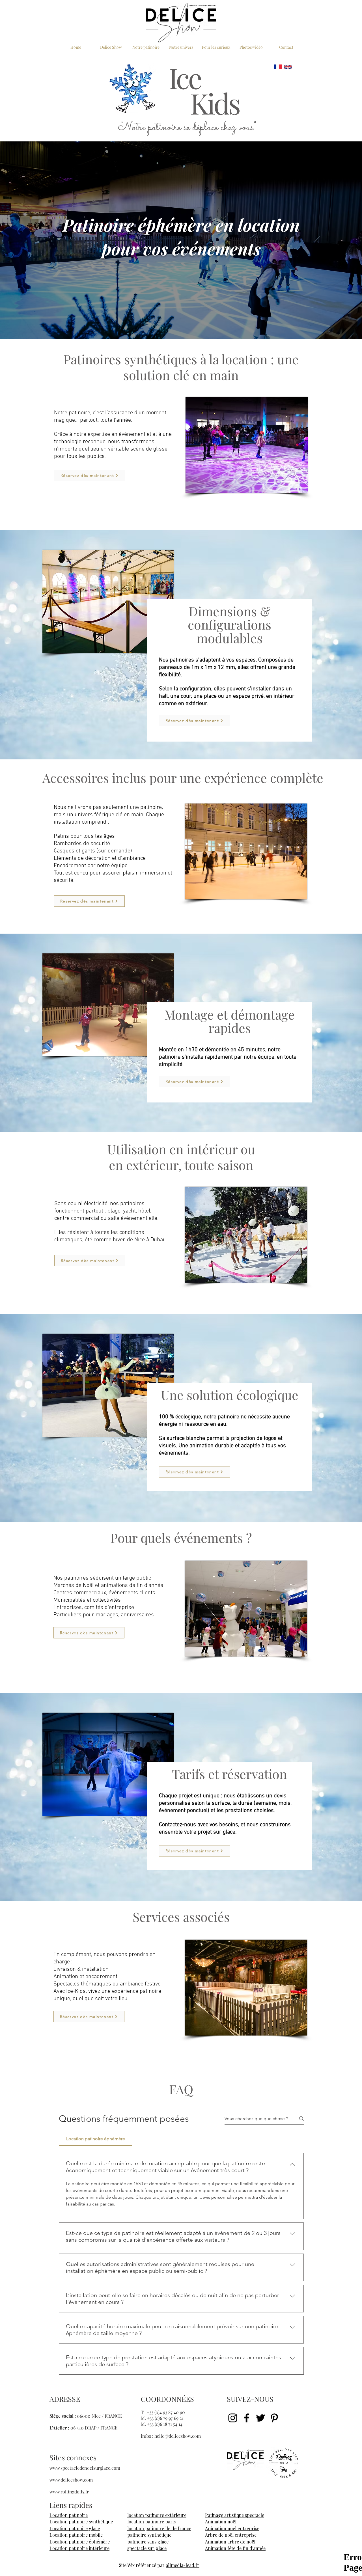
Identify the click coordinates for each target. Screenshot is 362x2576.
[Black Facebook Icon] (247, 2418)
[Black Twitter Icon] (260, 2418)
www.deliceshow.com (71, 2480)
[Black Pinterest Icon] (274, 2418)
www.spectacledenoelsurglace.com (85, 2468)
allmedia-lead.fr (183, 2565)
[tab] (96, 2139)
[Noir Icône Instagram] (233, 2418)
